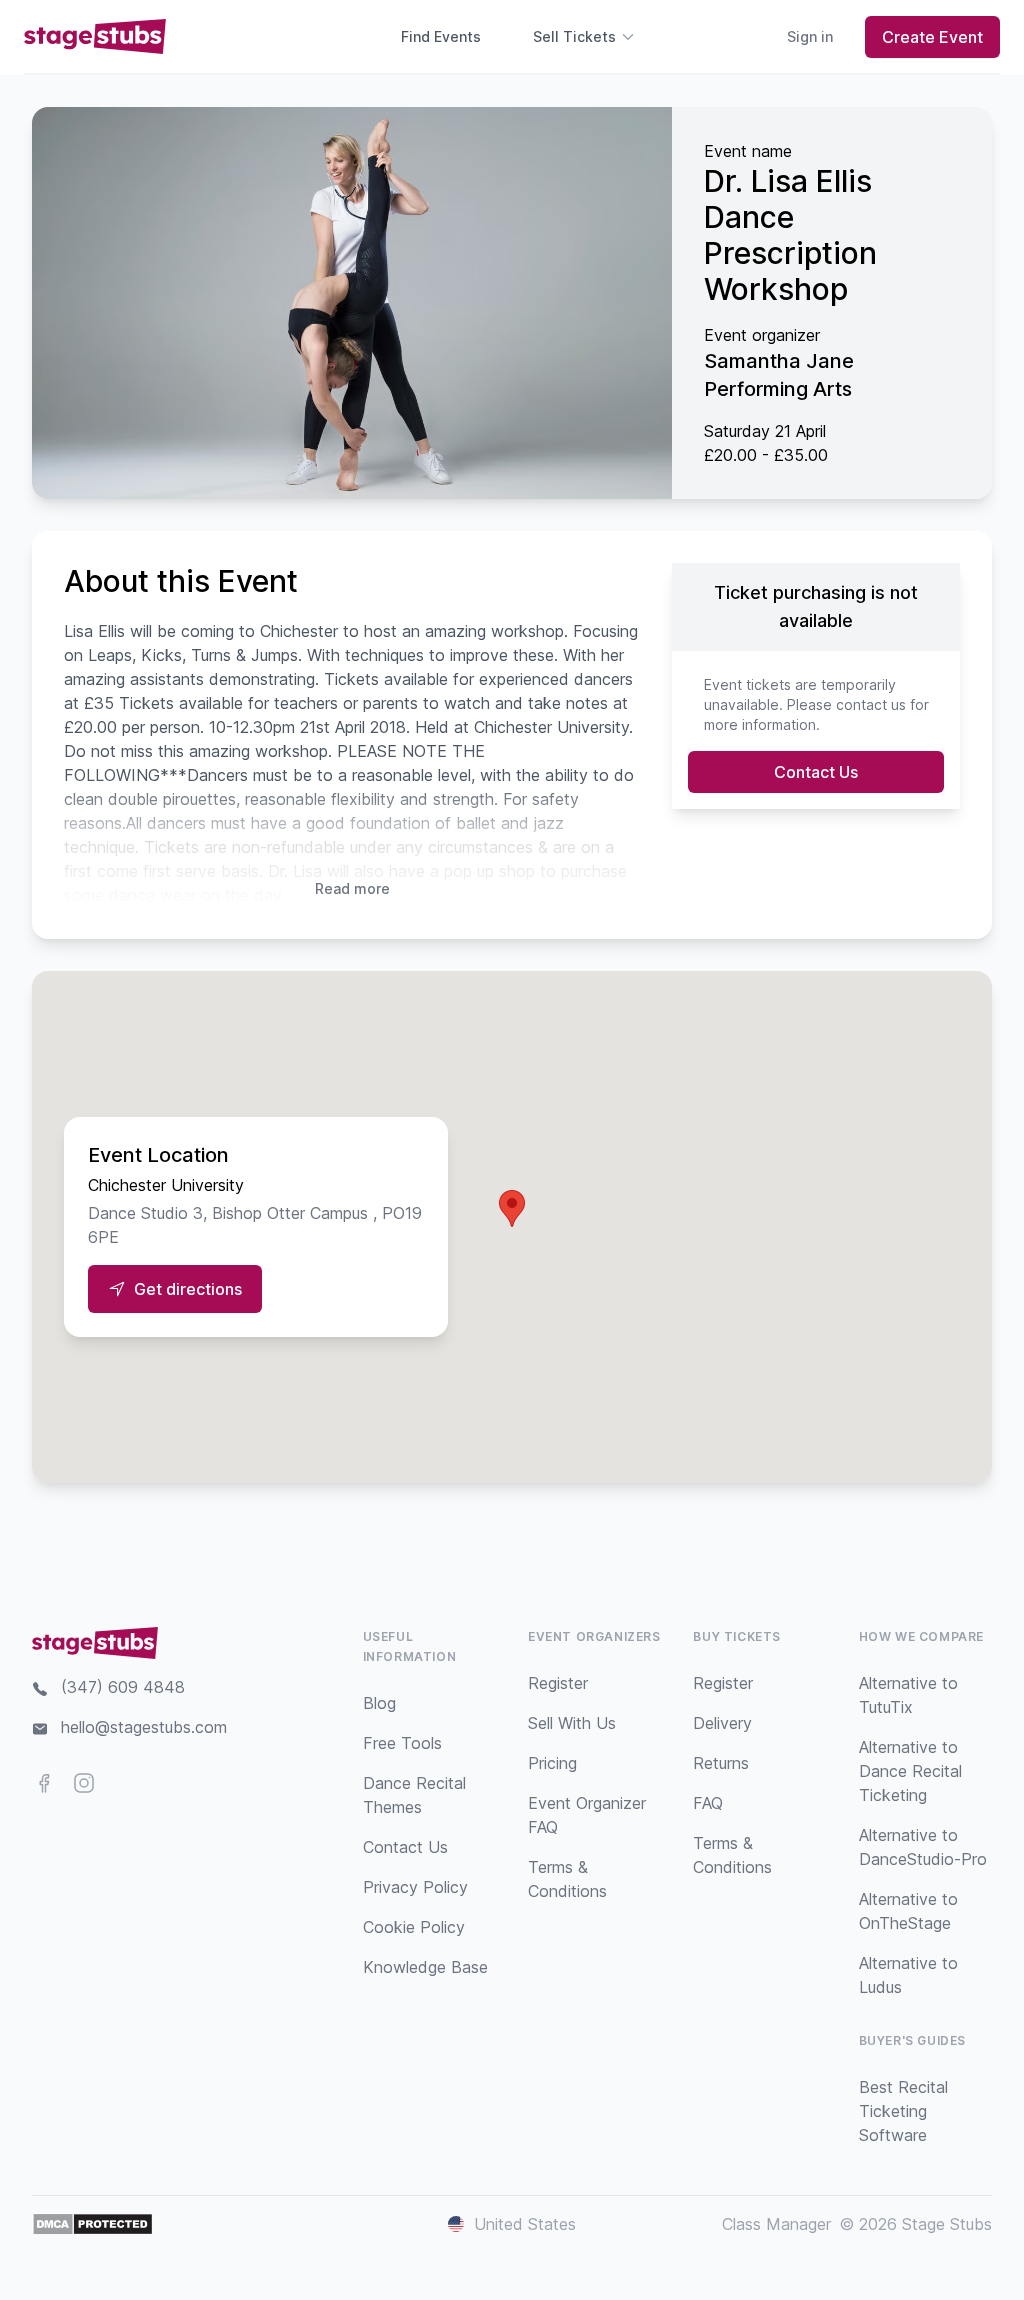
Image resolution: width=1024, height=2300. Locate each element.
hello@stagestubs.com (144, 1727)
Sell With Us (572, 1723)
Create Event (932, 37)
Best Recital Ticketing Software (903, 2111)
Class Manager (776, 2224)
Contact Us (816, 772)
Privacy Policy (415, 1887)
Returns (721, 1763)
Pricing (552, 1763)
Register (558, 1683)
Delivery (722, 1723)
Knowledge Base (425, 1967)
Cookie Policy (414, 1927)
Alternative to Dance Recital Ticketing (910, 1771)
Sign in (810, 36)
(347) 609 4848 (123, 1687)
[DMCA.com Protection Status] (92, 2224)
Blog (379, 1703)
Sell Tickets (574, 36)
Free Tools (402, 1743)
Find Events (441, 36)
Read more (352, 888)
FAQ (708, 1803)
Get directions (188, 1289)
